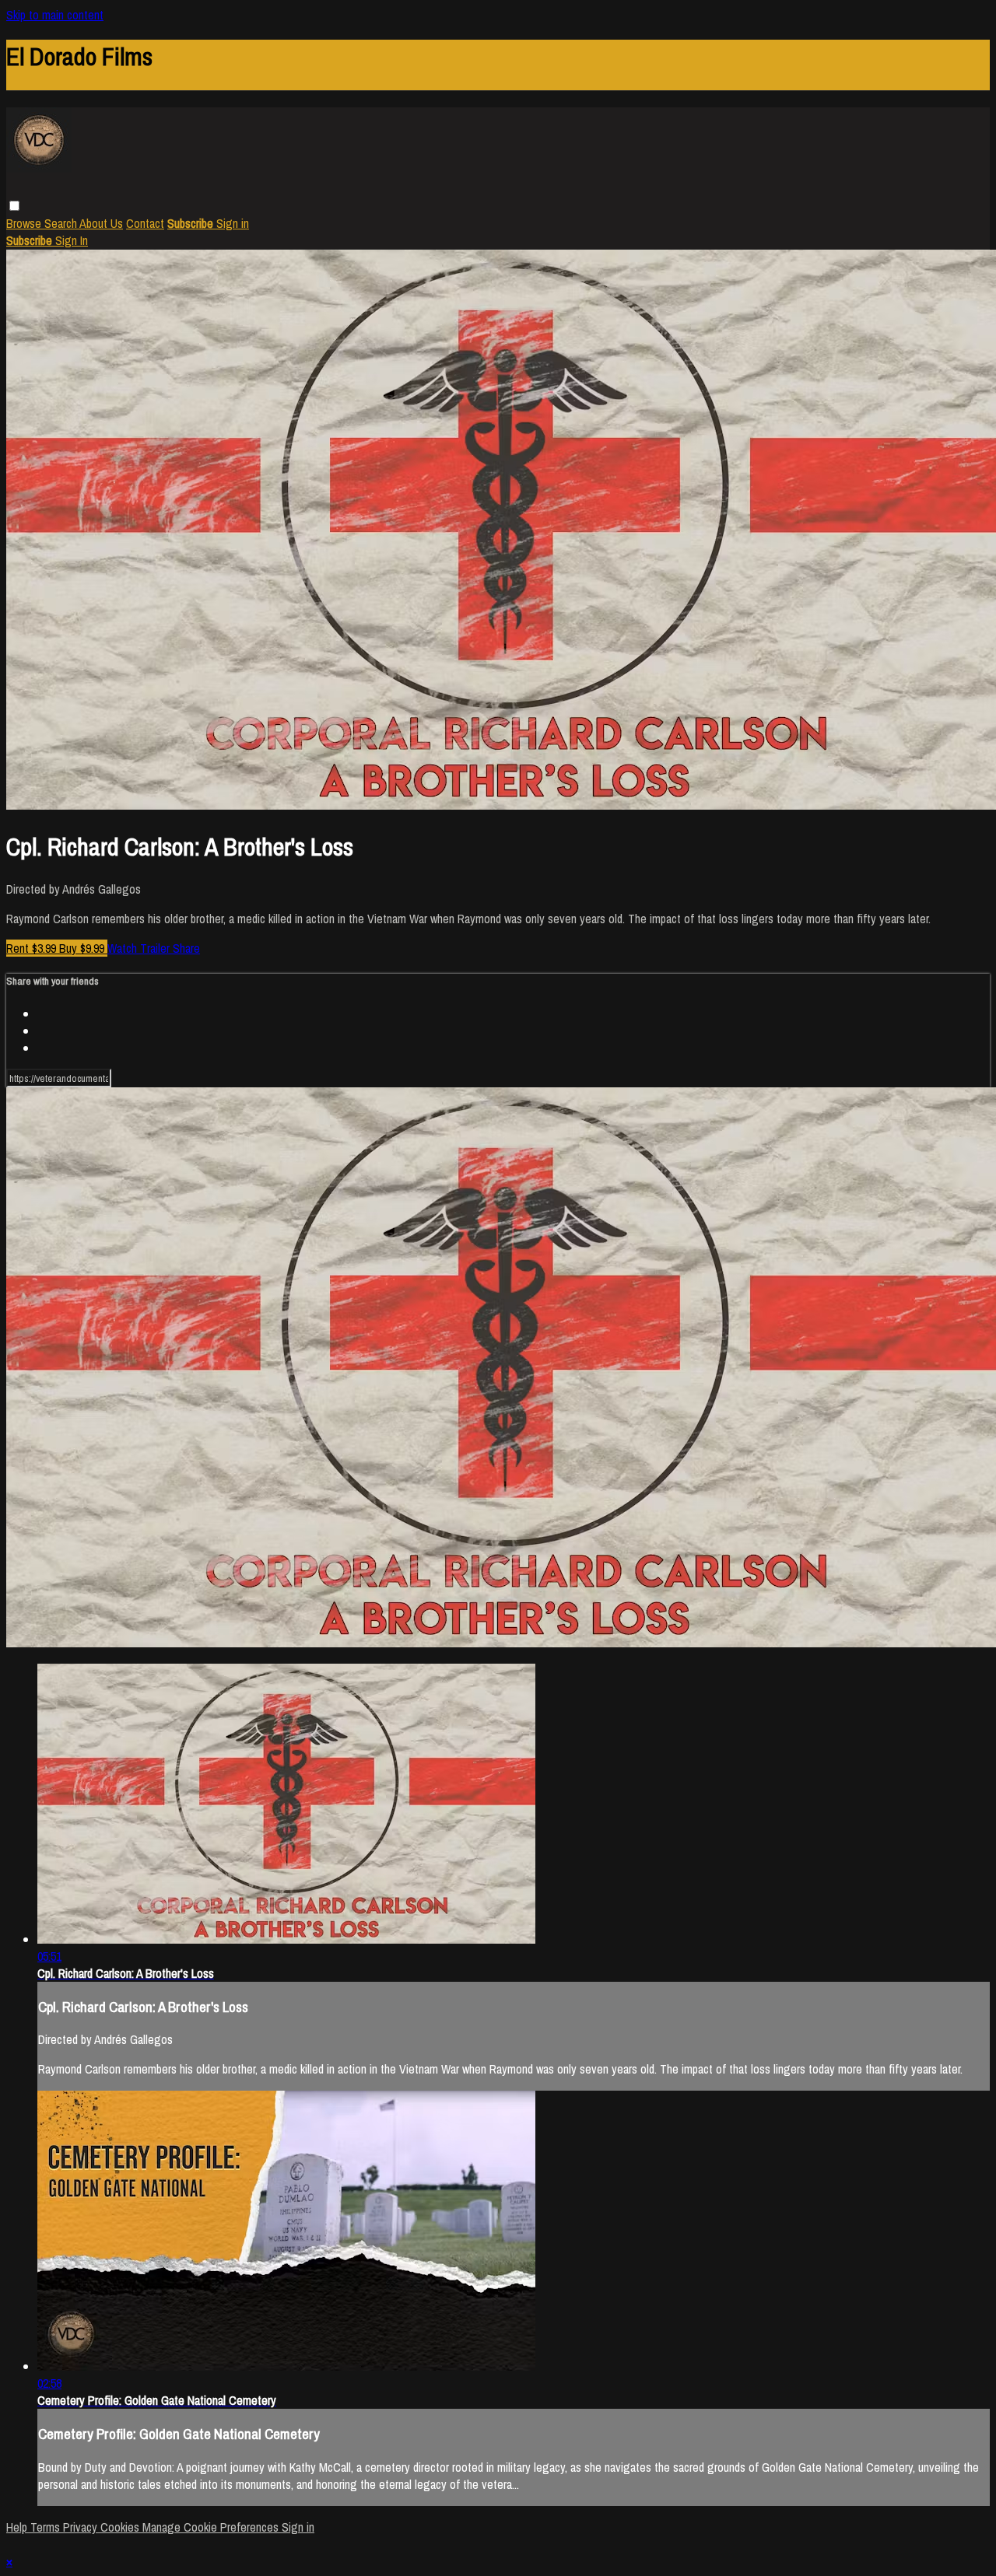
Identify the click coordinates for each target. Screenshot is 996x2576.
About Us (101, 223)
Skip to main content (55, 15)
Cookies (121, 2527)
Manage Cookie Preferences (212, 2527)
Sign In (72, 240)
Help (18, 2527)
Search (62, 223)
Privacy (82, 2527)
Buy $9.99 (83, 948)
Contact (145, 223)
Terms (47, 2527)
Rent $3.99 (33, 948)
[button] (14, 206)
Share (186, 948)
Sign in (233, 223)
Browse (25, 223)
